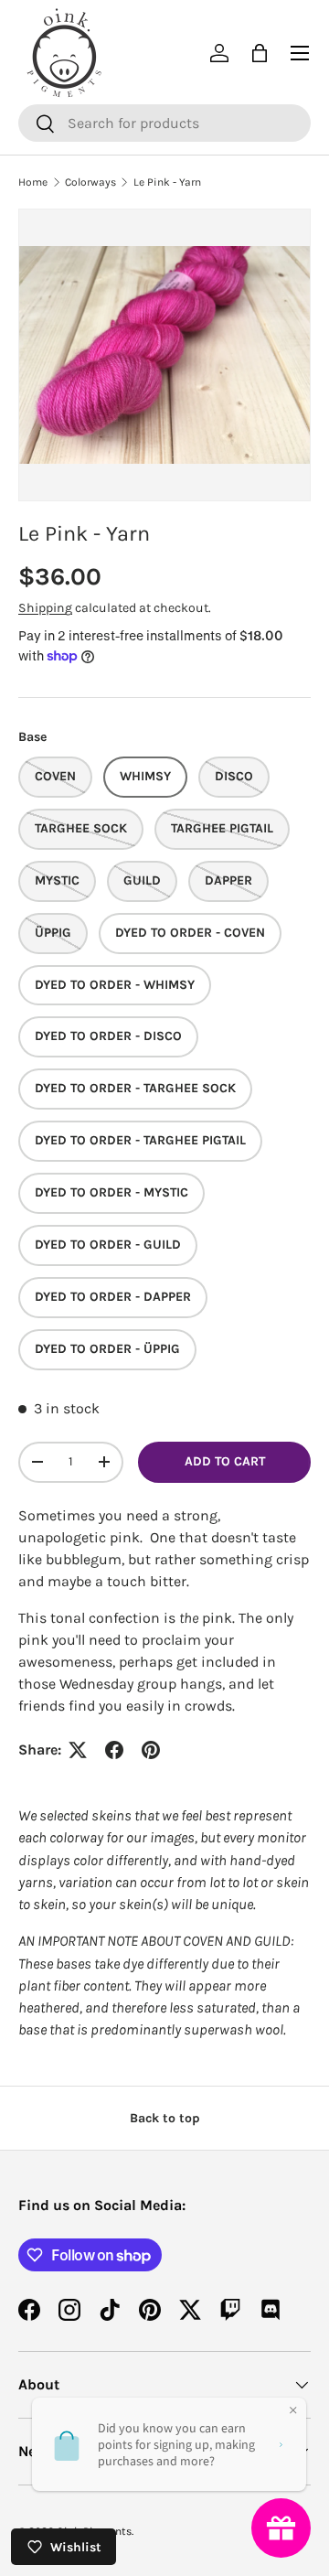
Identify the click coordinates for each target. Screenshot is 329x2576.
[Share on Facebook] (114, 1750)
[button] (260, 53)
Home (33, 182)
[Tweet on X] (78, 1750)
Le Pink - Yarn (167, 182)
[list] (164, 355)
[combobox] (164, 123)
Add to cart (225, 1461)
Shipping (45, 608)
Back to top (165, 2118)
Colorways (90, 182)
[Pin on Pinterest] (151, 1750)
